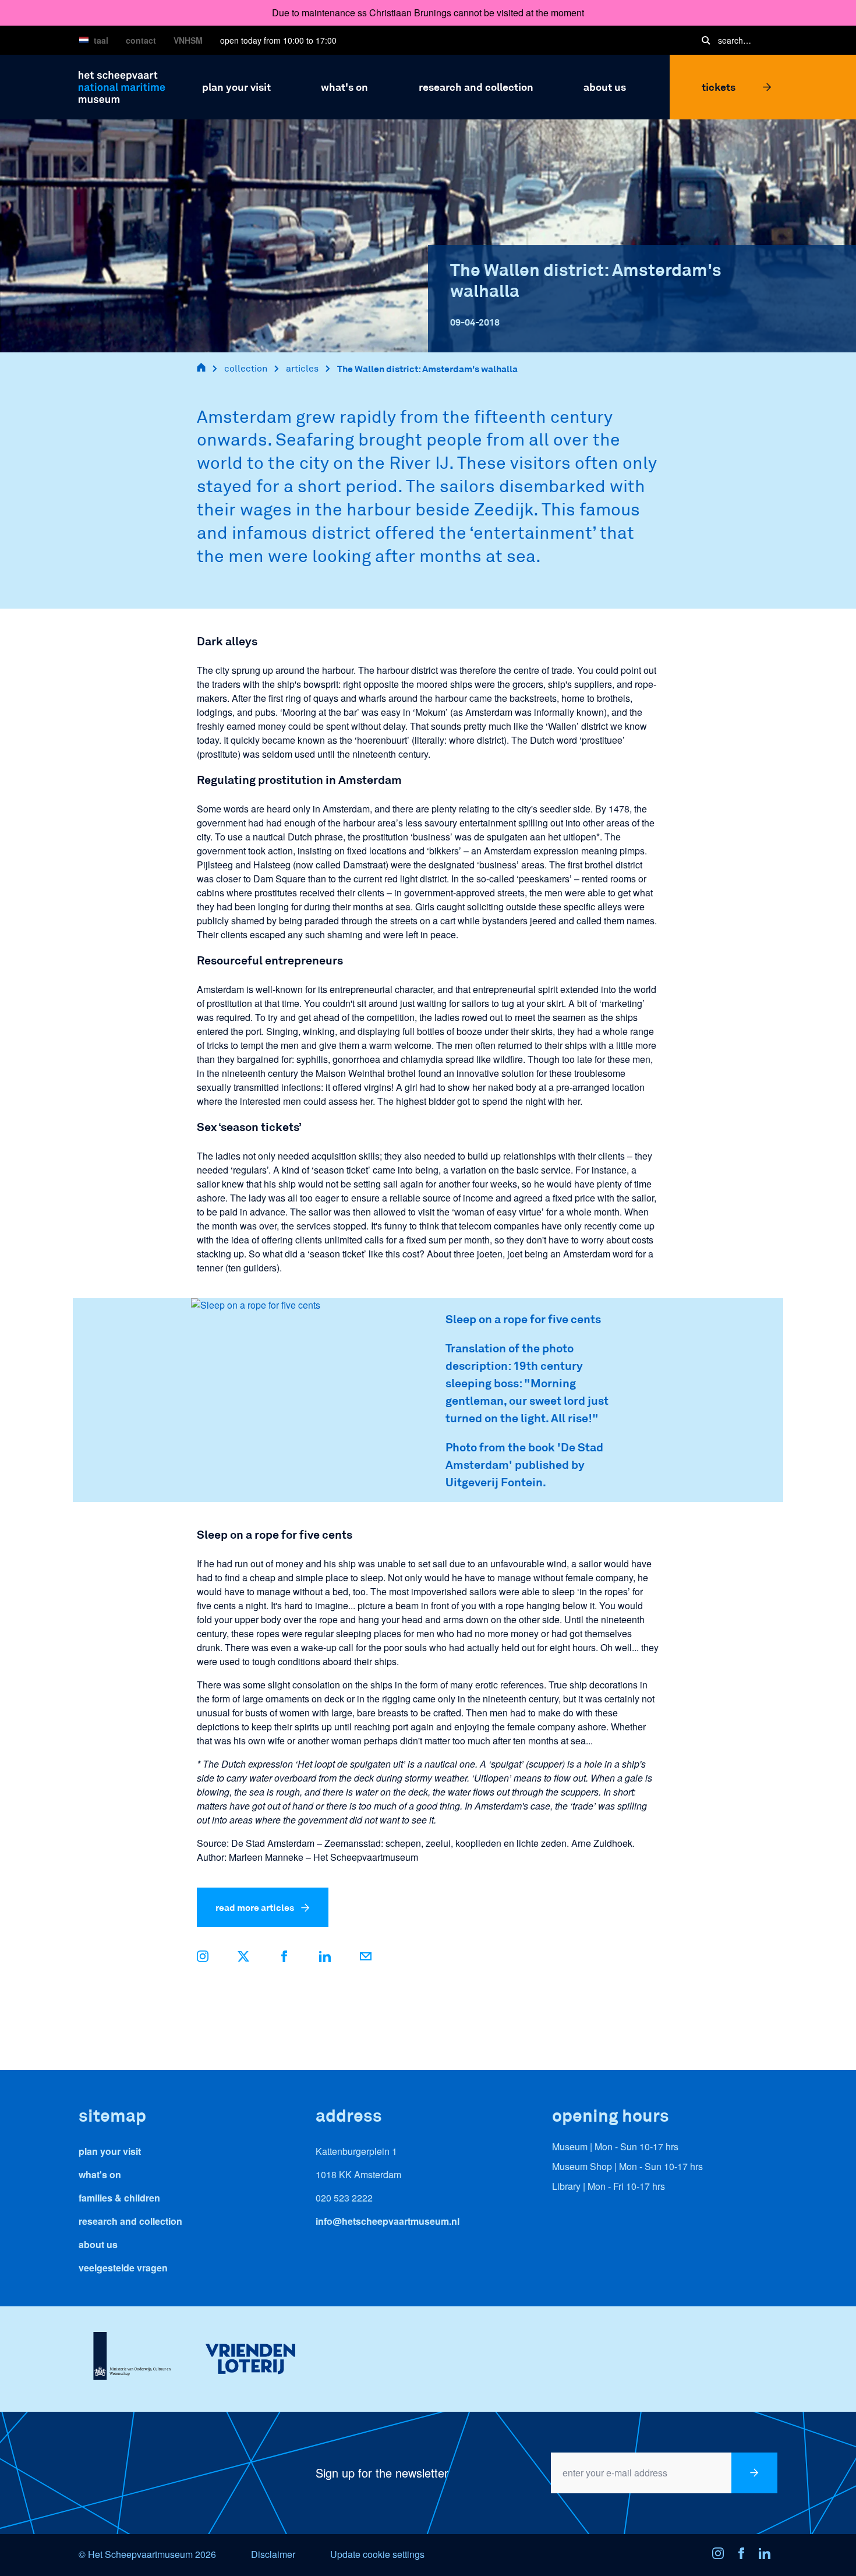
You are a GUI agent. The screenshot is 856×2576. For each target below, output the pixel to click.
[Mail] (366, 1958)
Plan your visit (110, 2151)
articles (302, 368)
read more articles (255, 1907)
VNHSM (188, 40)
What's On (100, 2174)
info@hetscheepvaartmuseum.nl (388, 2221)
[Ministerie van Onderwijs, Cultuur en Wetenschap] (132, 2359)
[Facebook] (284, 1958)
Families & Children (119, 2198)
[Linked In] (768, 2555)
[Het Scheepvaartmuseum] (122, 85)
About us (98, 2244)
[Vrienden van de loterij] (250, 2359)
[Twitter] (243, 1958)
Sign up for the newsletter (382, 2473)
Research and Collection (130, 2221)
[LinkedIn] (325, 1958)
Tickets (719, 87)
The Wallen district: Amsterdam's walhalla (427, 368)
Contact (141, 40)
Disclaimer (273, 2554)
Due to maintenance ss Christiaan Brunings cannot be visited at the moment (428, 13)
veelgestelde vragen (123, 2268)
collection (246, 368)
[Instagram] (721, 2555)
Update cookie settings (377, 2554)
